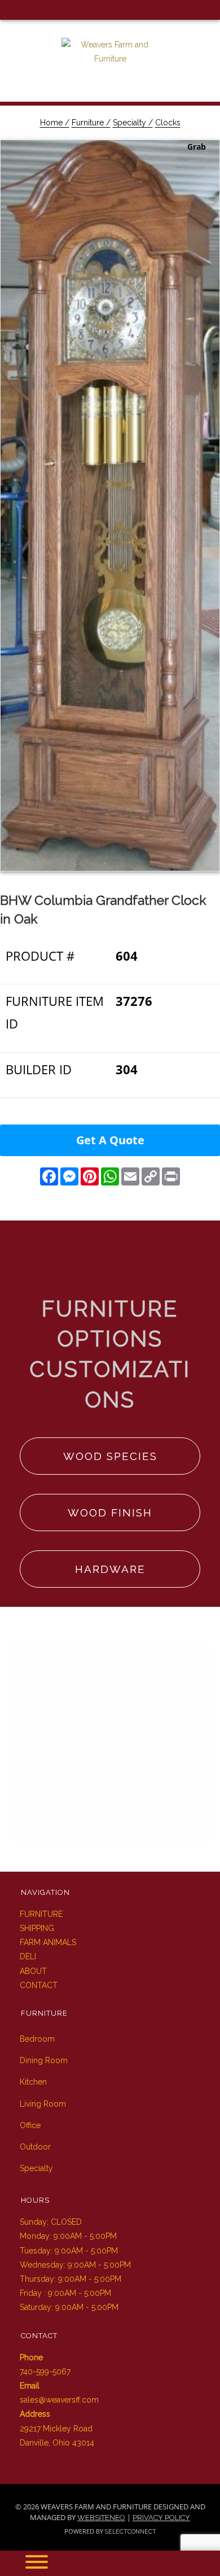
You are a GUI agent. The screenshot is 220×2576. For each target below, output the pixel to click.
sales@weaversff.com (59, 2400)
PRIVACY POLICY (161, 2518)
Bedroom (37, 2039)
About (33, 1971)
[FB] (10, 10)
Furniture (41, 1914)
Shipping (37, 1928)
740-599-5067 (45, 2372)
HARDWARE (110, 1569)
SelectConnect (131, 2531)
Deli (28, 1956)
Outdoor (35, 2147)
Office (30, 2125)
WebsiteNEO (101, 2518)
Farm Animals (48, 1942)
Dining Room (44, 2060)
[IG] (28, 10)
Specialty (36, 2168)
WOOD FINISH (110, 1513)
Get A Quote (110, 1140)
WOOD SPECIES (110, 1456)
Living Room (43, 2104)
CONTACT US (110, 1809)
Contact (39, 1985)
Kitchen (33, 2082)
